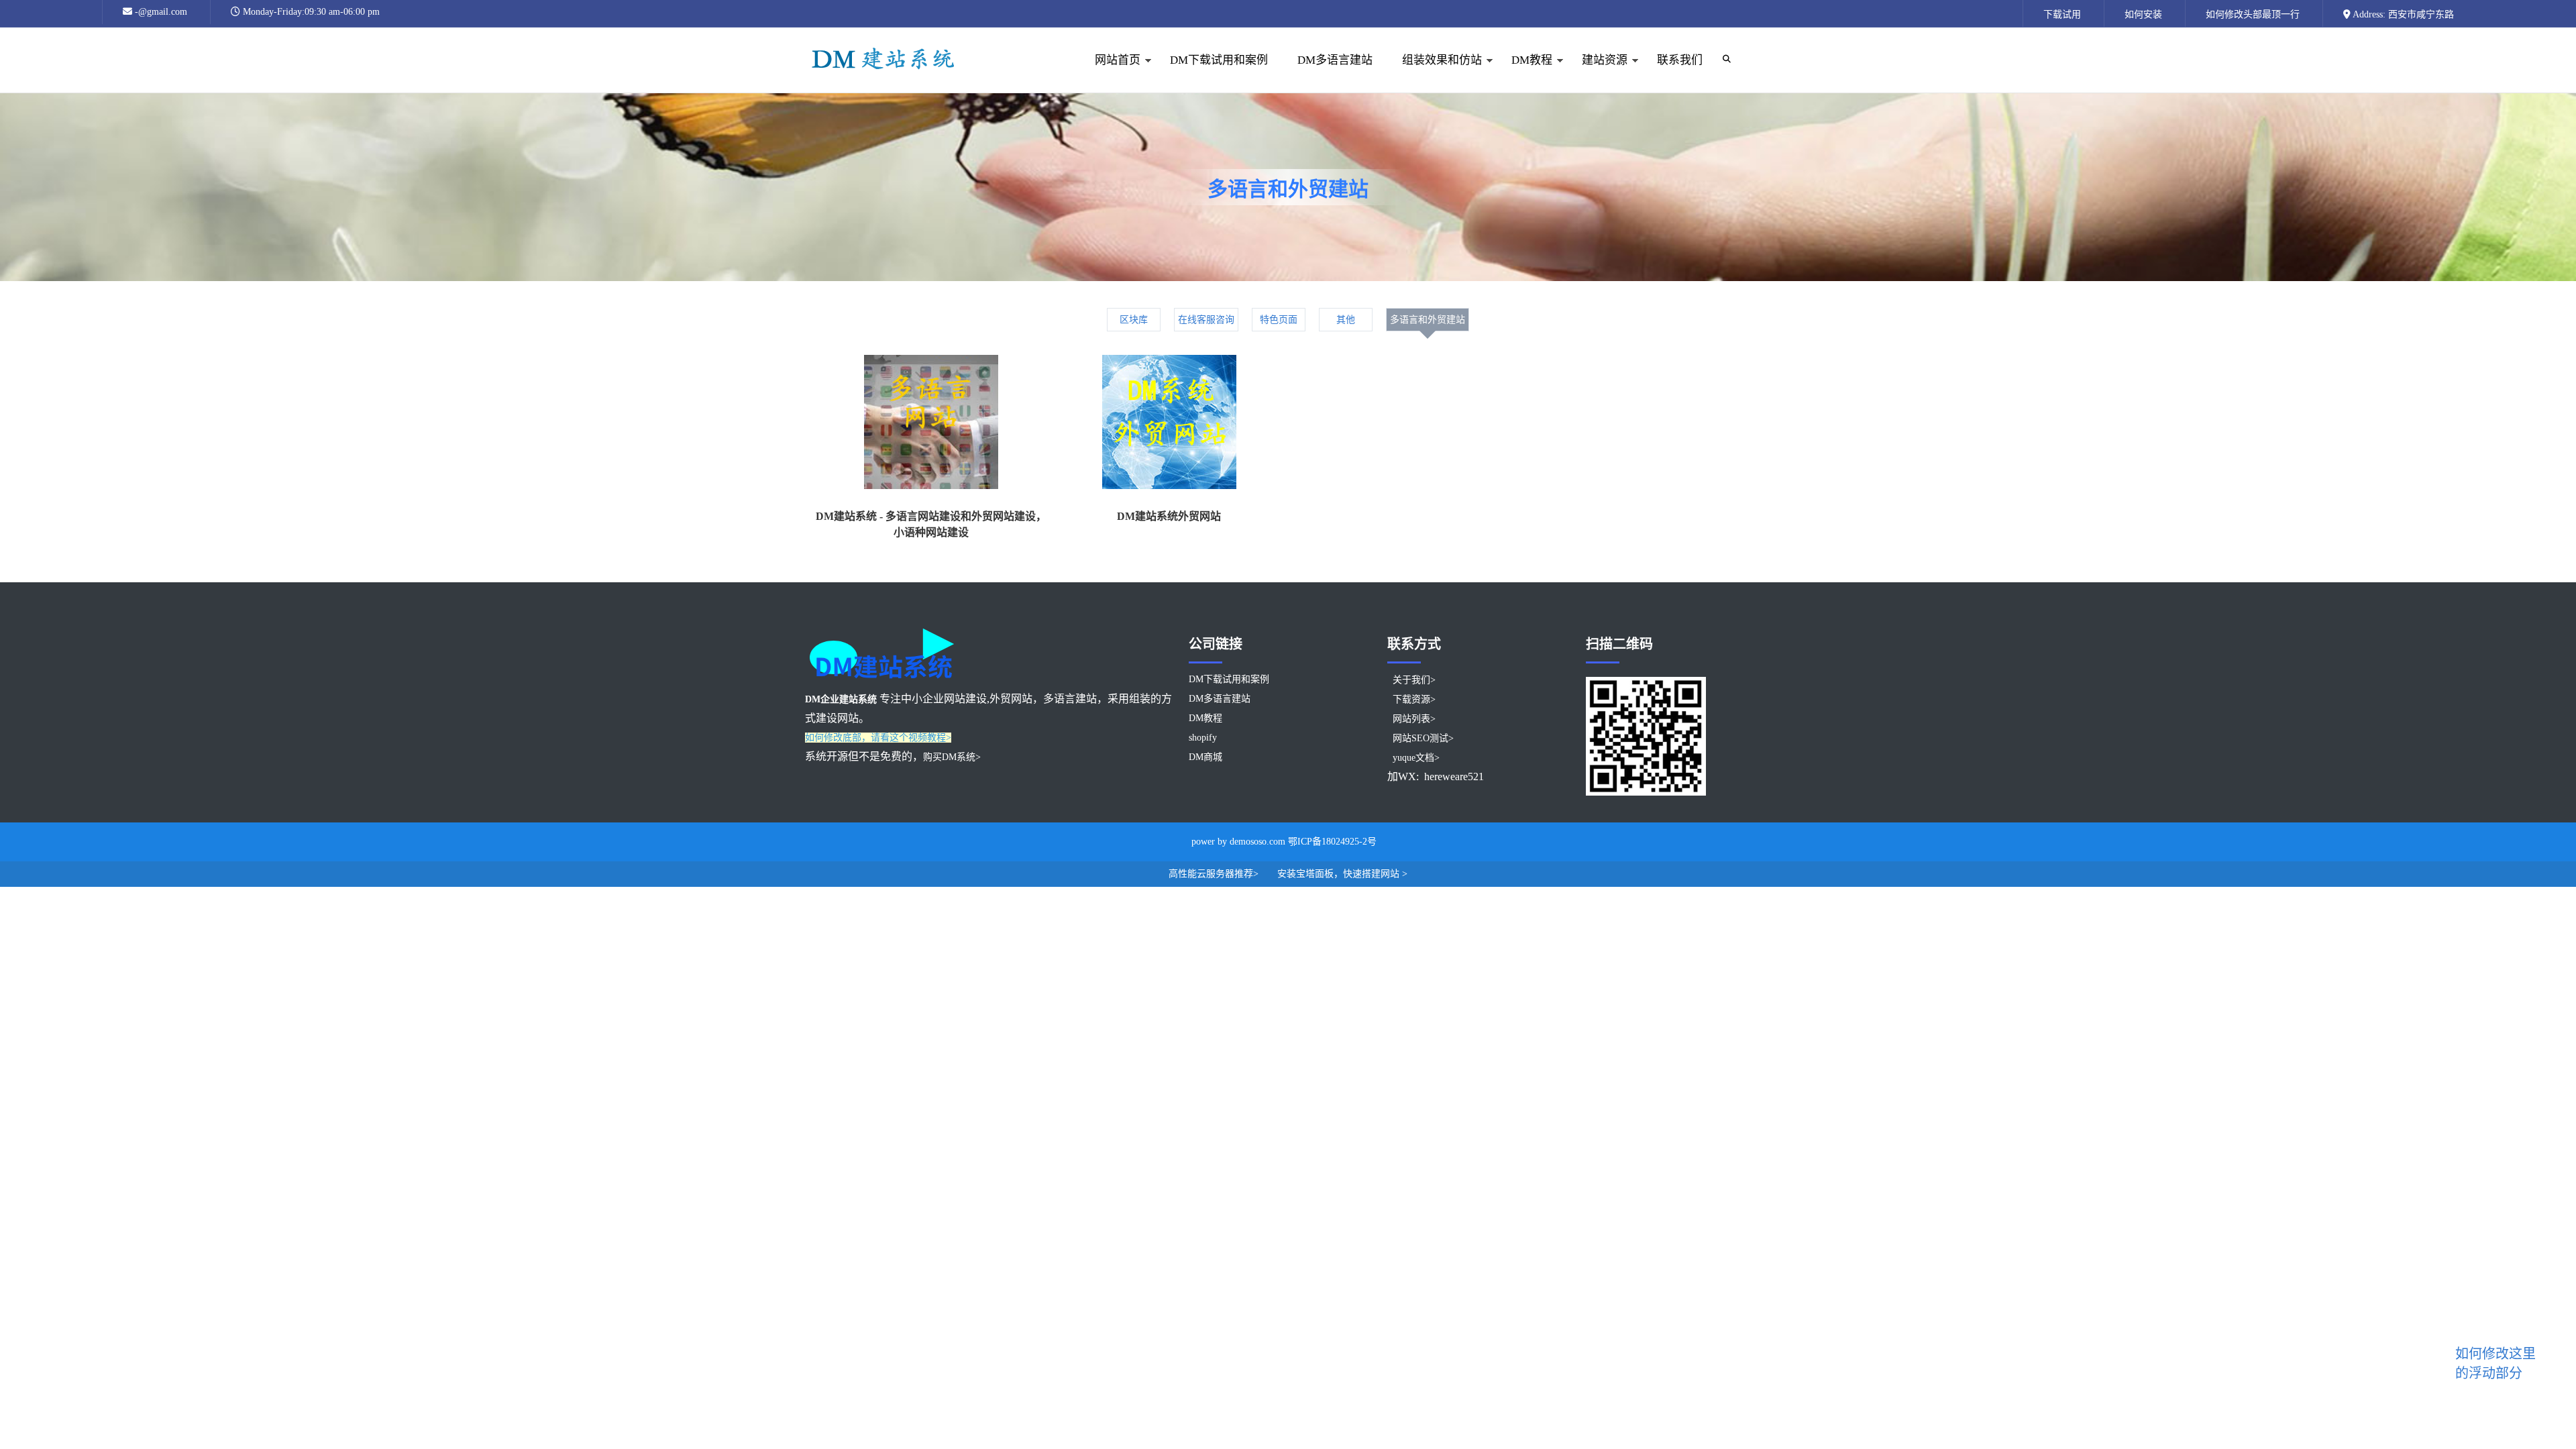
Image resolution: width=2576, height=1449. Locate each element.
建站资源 (1597, 73)
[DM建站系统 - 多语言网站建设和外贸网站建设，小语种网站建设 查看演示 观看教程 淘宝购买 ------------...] (931, 425)
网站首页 (1110, 73)
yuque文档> (1416, 758)
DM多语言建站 (1335, 60)
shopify (1203, 738)
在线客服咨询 (1206, 320)
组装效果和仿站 (1435, 73)
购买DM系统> (952, 757)
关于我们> (1414, 680)
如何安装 (2143, 14)
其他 (1346, 320)
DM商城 (1205, 757)
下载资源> (1414, 699)
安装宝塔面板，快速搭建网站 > (1342, 874)
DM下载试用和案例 (1219, 60)
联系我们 (1680, 60)
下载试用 (2062, 14)
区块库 (1134, 320)
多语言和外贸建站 (1428, 320)
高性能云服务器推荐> (1215, 874)
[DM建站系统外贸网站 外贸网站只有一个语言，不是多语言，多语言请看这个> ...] (1169, 425)
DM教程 (1524, 73)
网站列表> (1414, 719)
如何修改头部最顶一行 (2253, 14)
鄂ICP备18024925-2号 (1332, 842)
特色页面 (1279, 320)
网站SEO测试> (1423, 738)
